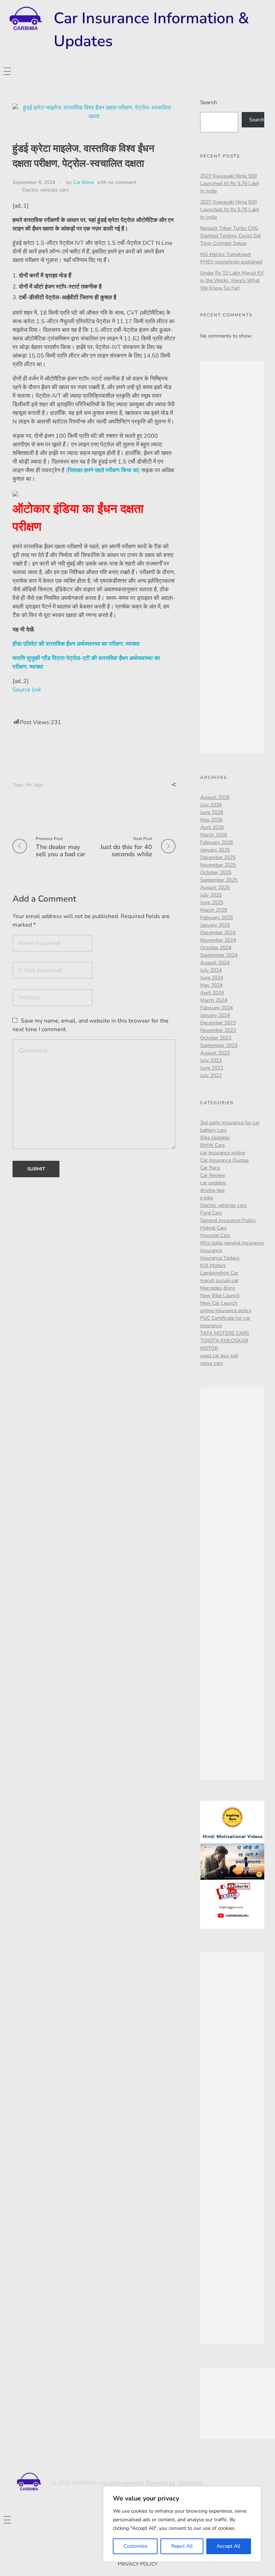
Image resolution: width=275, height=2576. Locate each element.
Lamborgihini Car (219, 1273)
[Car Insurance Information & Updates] (25, 19)
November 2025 (218, 865)
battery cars (213, 1130)
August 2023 (215, 1053)
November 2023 (218, 1030)
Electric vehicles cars (45, 190)
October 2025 (216, 872)
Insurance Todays (220, 1258)
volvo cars (212, 1363)
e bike (207, 1198)
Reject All (182, 2546)
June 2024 (212, 978)
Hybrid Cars (213, 1228)
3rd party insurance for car (230, 1123)
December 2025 (218, 857)
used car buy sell (219, 1356)
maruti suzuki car (219, 1280)
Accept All (228, 2546)
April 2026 (212, 827)
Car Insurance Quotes (225, 1160)
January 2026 (215, 850)
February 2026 (216, 842)
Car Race (210, 1168)
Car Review (213, 1175)
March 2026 (214, 835)
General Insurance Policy (228, 1220)
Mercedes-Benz (218, 1288)
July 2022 (211, 1075)
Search (209, 102)
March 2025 (214, 910)
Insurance (211, 1250)
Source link (27, 690)
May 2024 (211, 985)
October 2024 (216, 948)
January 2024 (215, 1015)
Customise (135, 2546)
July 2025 (211, 895)
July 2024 (211, 970)
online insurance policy (226, 1311)
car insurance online (223, 1153)
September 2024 (219, 955)
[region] (182, 2524)
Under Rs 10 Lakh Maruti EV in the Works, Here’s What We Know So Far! (232, 280)
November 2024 (218, 940)
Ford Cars (211, 1213)
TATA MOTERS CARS (225, 1333)
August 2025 (215, 887)
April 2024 (212, 993)
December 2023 (218, 1023)
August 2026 (215, 797)
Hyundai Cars (215, 1235)
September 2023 (219, 1045)
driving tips (213, 1190)
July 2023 (211, 1060)
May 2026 (211, 820)
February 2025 (216, 918)
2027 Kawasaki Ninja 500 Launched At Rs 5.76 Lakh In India (230, 183)
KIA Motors (213, 1265)
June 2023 (212, 1068)
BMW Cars (213, 1145)
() (103, 470)
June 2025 (212, 903)
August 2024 (215, 963)
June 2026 (212, 812)
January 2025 (215, 925)
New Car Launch (219, 1303)
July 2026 (211, 805)
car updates (213, 1183)
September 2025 (219, 880)
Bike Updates (215, 1138)
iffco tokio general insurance (232, 1243)
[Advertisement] (234, 558)
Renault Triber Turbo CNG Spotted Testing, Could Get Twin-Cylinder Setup (231, 236)
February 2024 (216, 1008)
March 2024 (214, 1000)
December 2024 (218, 933)
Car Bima (83, 182)
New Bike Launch (220, 1296)
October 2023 (216, 1038)
